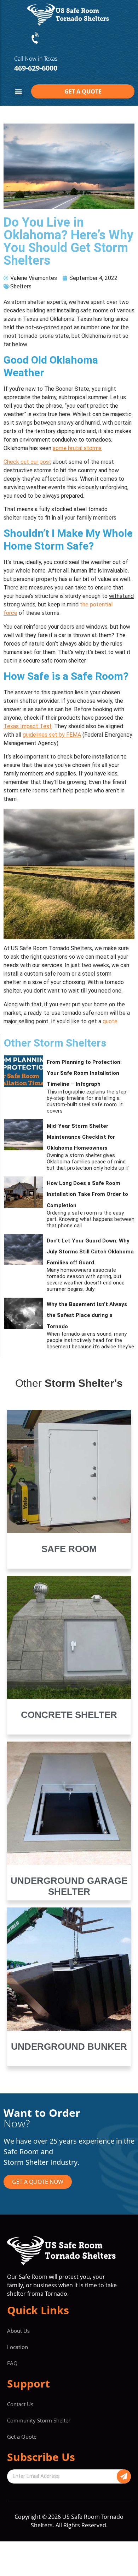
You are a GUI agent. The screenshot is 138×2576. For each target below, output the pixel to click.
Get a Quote (22, 2437)
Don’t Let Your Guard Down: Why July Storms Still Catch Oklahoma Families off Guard (90, 1252)
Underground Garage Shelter (69, 1886)
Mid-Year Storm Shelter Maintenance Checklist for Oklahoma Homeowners (81, 1137)
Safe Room (69, 1549)
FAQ (12, 2363)
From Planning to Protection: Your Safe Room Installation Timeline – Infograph (84, 1073)
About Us (18, 2331)
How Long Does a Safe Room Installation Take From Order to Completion (87, 1194)
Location (18, 2347)
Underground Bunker (69, 2047)
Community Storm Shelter (39, 2420)
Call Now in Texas (36, 59)
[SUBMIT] (124, 2476)
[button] (18, 92)
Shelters (21, 286)
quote (110, 1021)
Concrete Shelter (69, 1715)
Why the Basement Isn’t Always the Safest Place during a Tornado (87, 1315)
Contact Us (20, 2404)
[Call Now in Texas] (36, 38)
